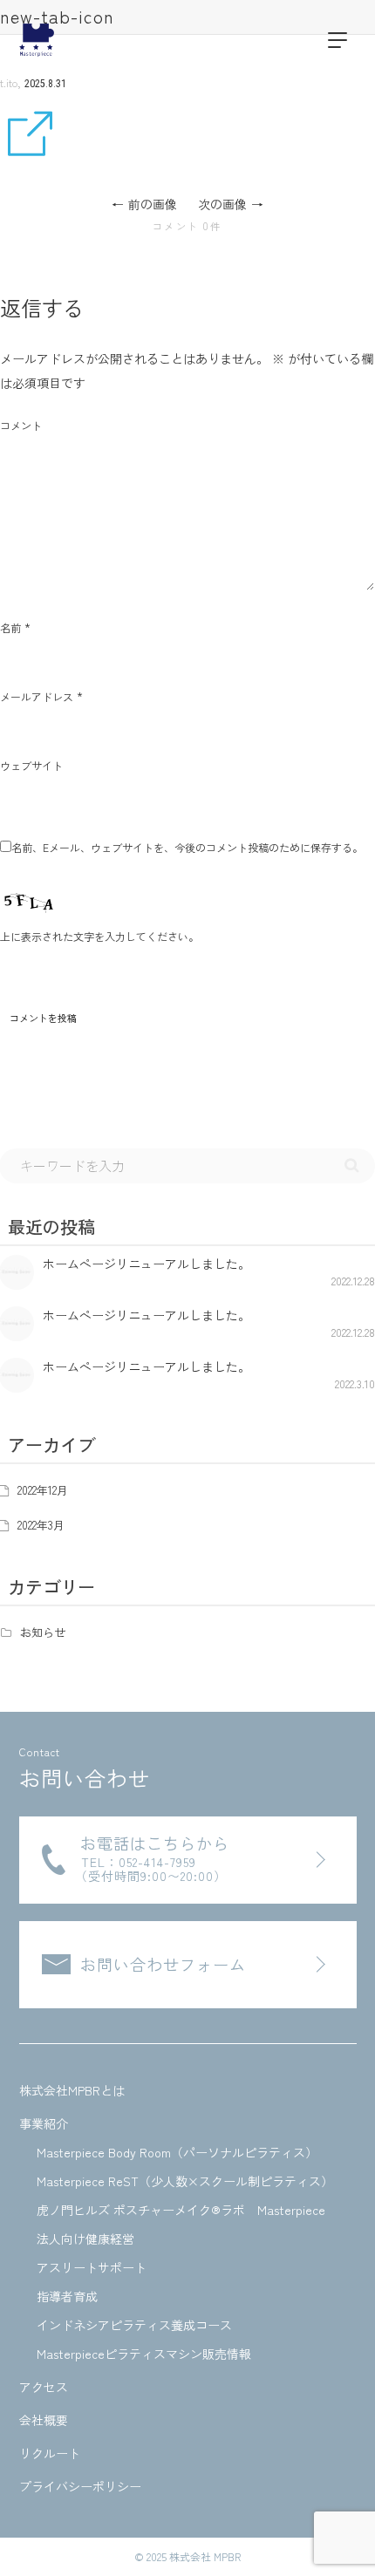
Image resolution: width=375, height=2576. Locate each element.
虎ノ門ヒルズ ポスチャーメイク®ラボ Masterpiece (181, 2210)
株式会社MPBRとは (72, 2090)
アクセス (44, 2387)
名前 (10, 627)
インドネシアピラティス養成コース (134, 2325)
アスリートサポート (92, 2267)
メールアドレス (37, 696)
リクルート (50, 2453)
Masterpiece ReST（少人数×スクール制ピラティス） (185, 2181)
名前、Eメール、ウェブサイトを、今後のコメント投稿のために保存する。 (187, 847)
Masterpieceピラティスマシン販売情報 (144, 2354)
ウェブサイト (31, 765)
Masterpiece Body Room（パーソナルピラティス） (177, 2152)
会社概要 (44, 2420)
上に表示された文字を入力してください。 (99, 936)
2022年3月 (41, 1525)
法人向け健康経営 (85, 2239)
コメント (21, 425)
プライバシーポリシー (80, 2486)
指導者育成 (67, 2296)
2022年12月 (43, 1490)
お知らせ (43, 1632)
